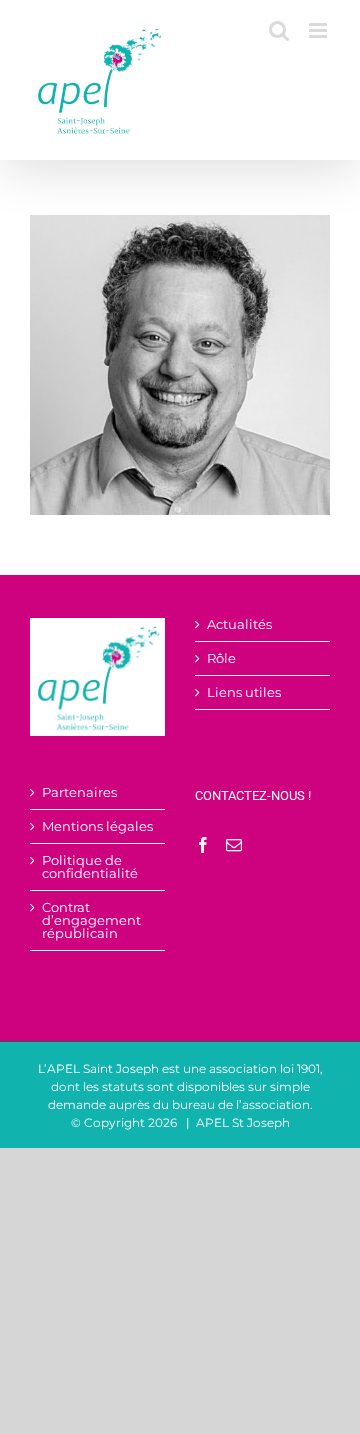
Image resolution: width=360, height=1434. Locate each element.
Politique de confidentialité (90, 867)
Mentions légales (97, 826)
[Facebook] (203, 845)
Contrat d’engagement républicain (91, 920)
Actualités (239, 624)
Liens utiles (244, 692)
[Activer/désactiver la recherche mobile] (279, 30)
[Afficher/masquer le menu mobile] (319, 30)
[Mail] (234, 845)
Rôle (221, 658)
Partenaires (79, 792)
